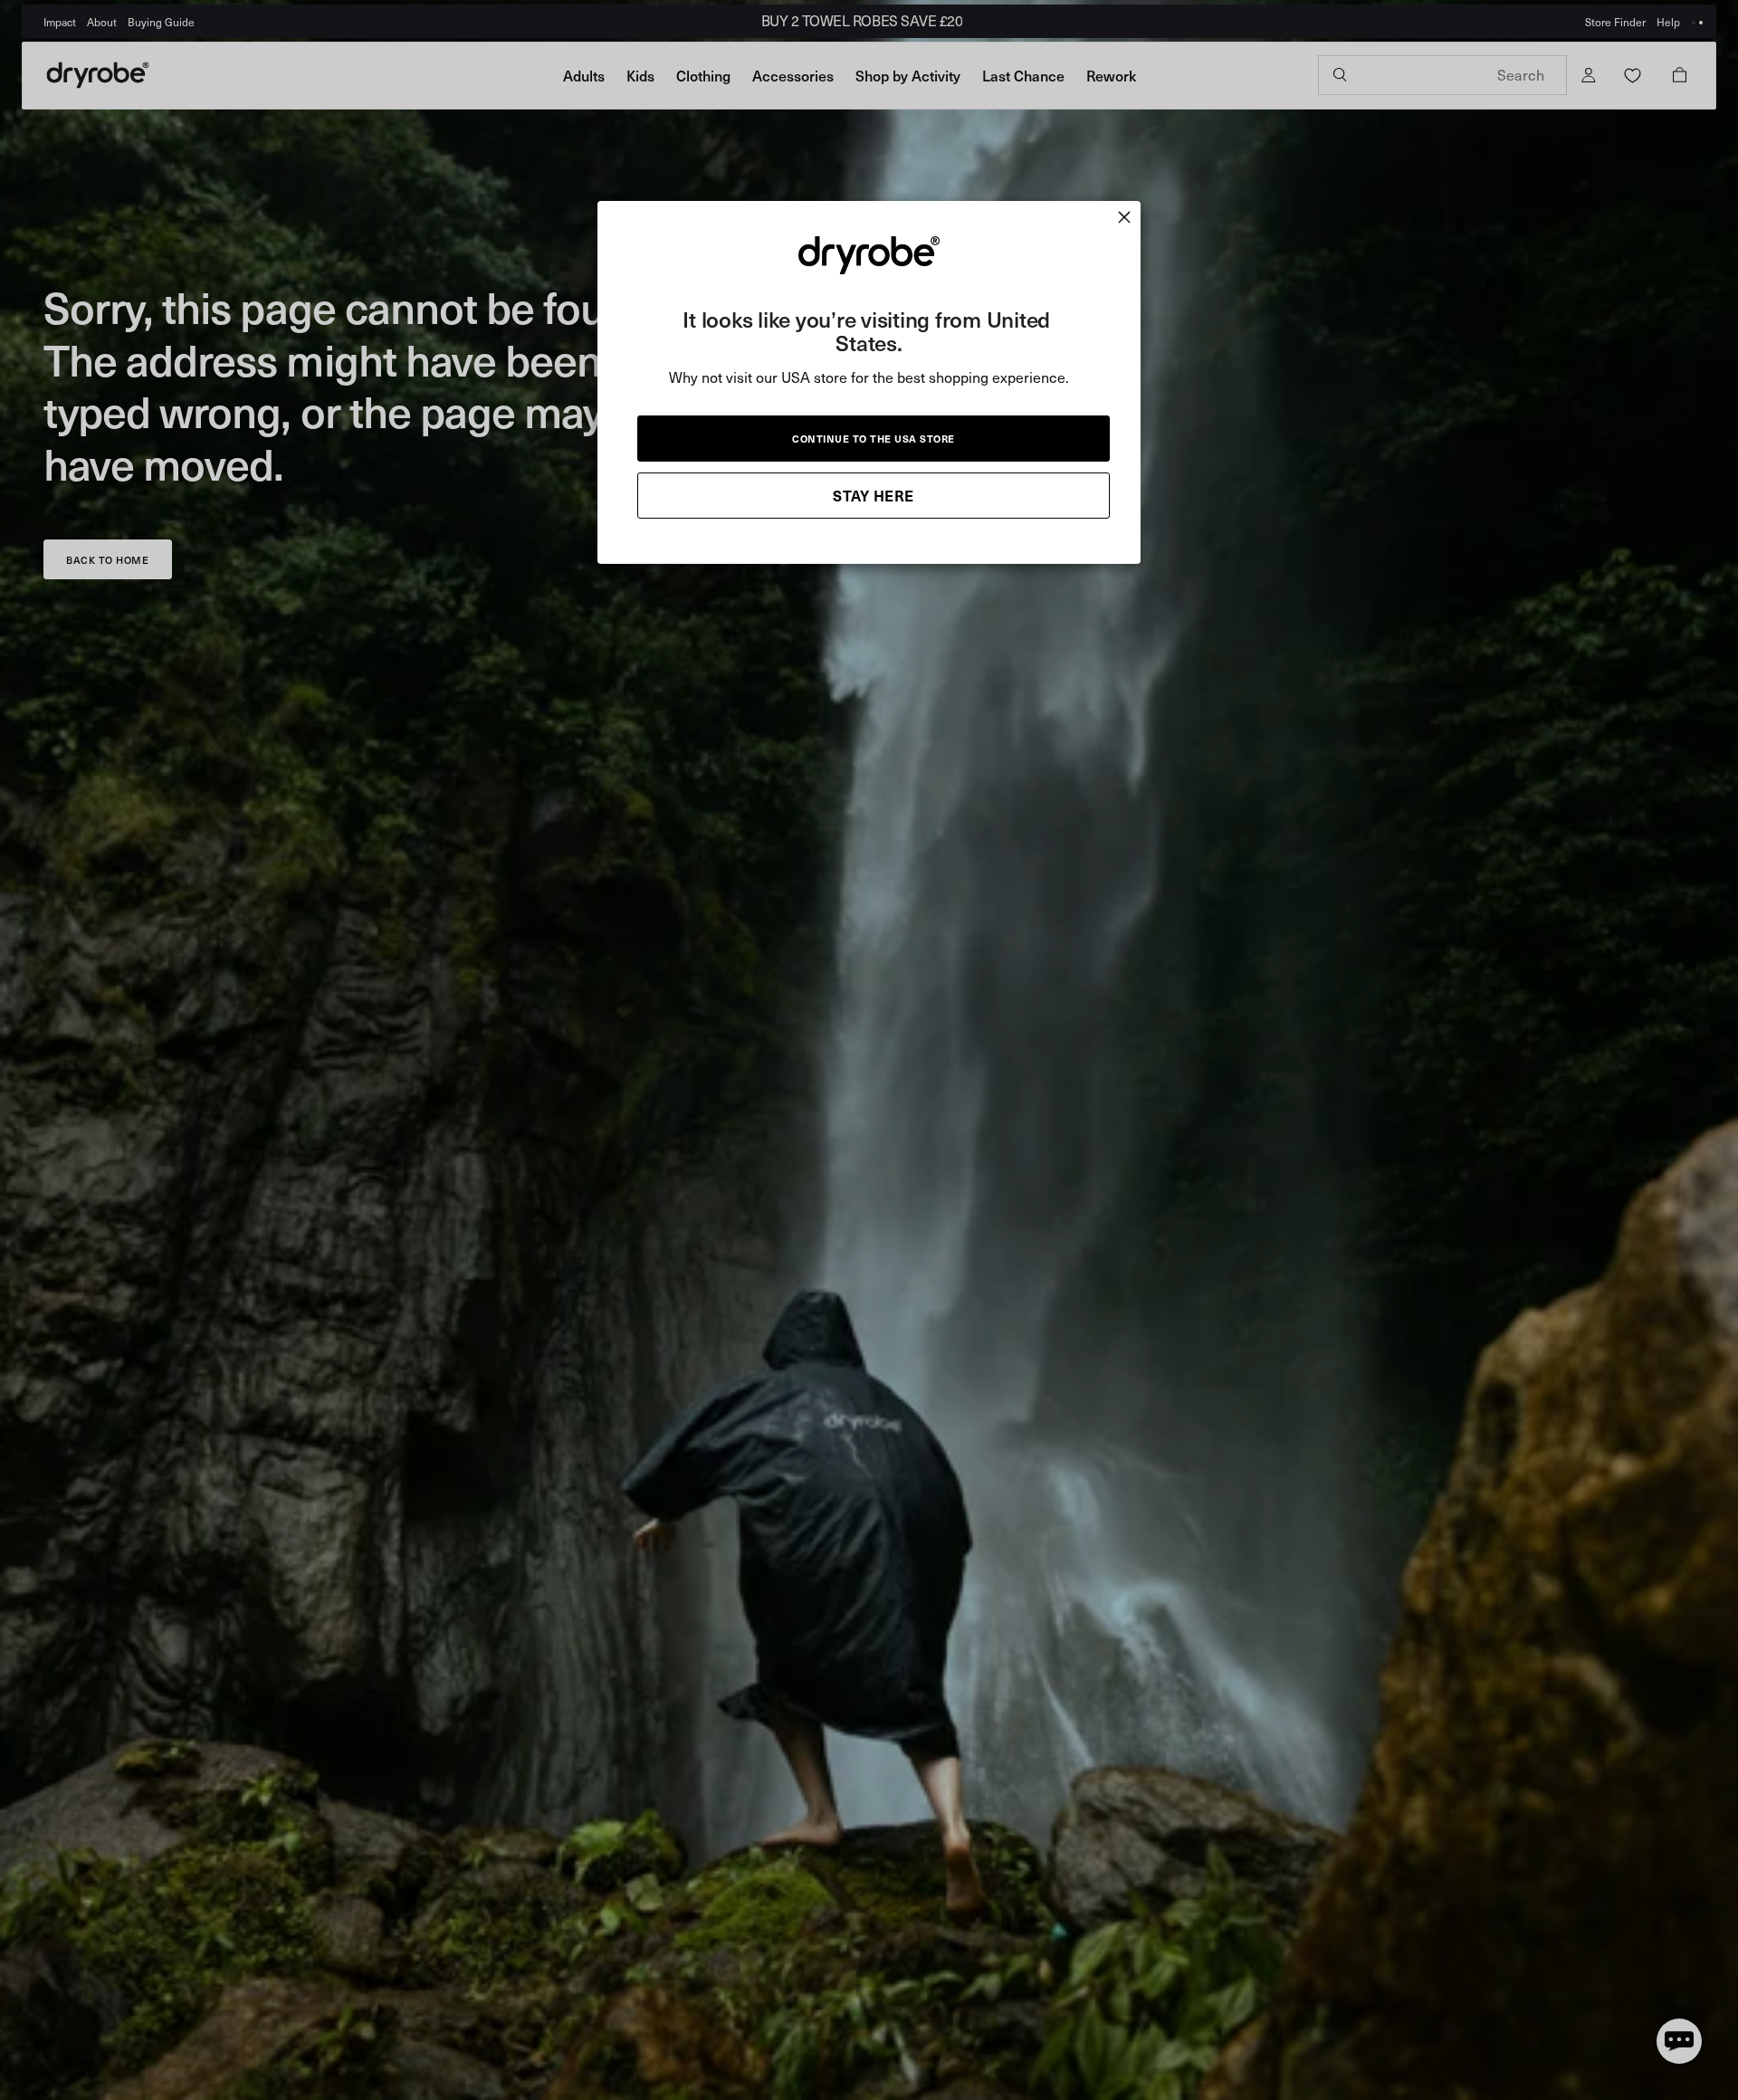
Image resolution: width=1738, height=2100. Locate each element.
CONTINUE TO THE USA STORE (874, 438)
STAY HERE (874, 494)
